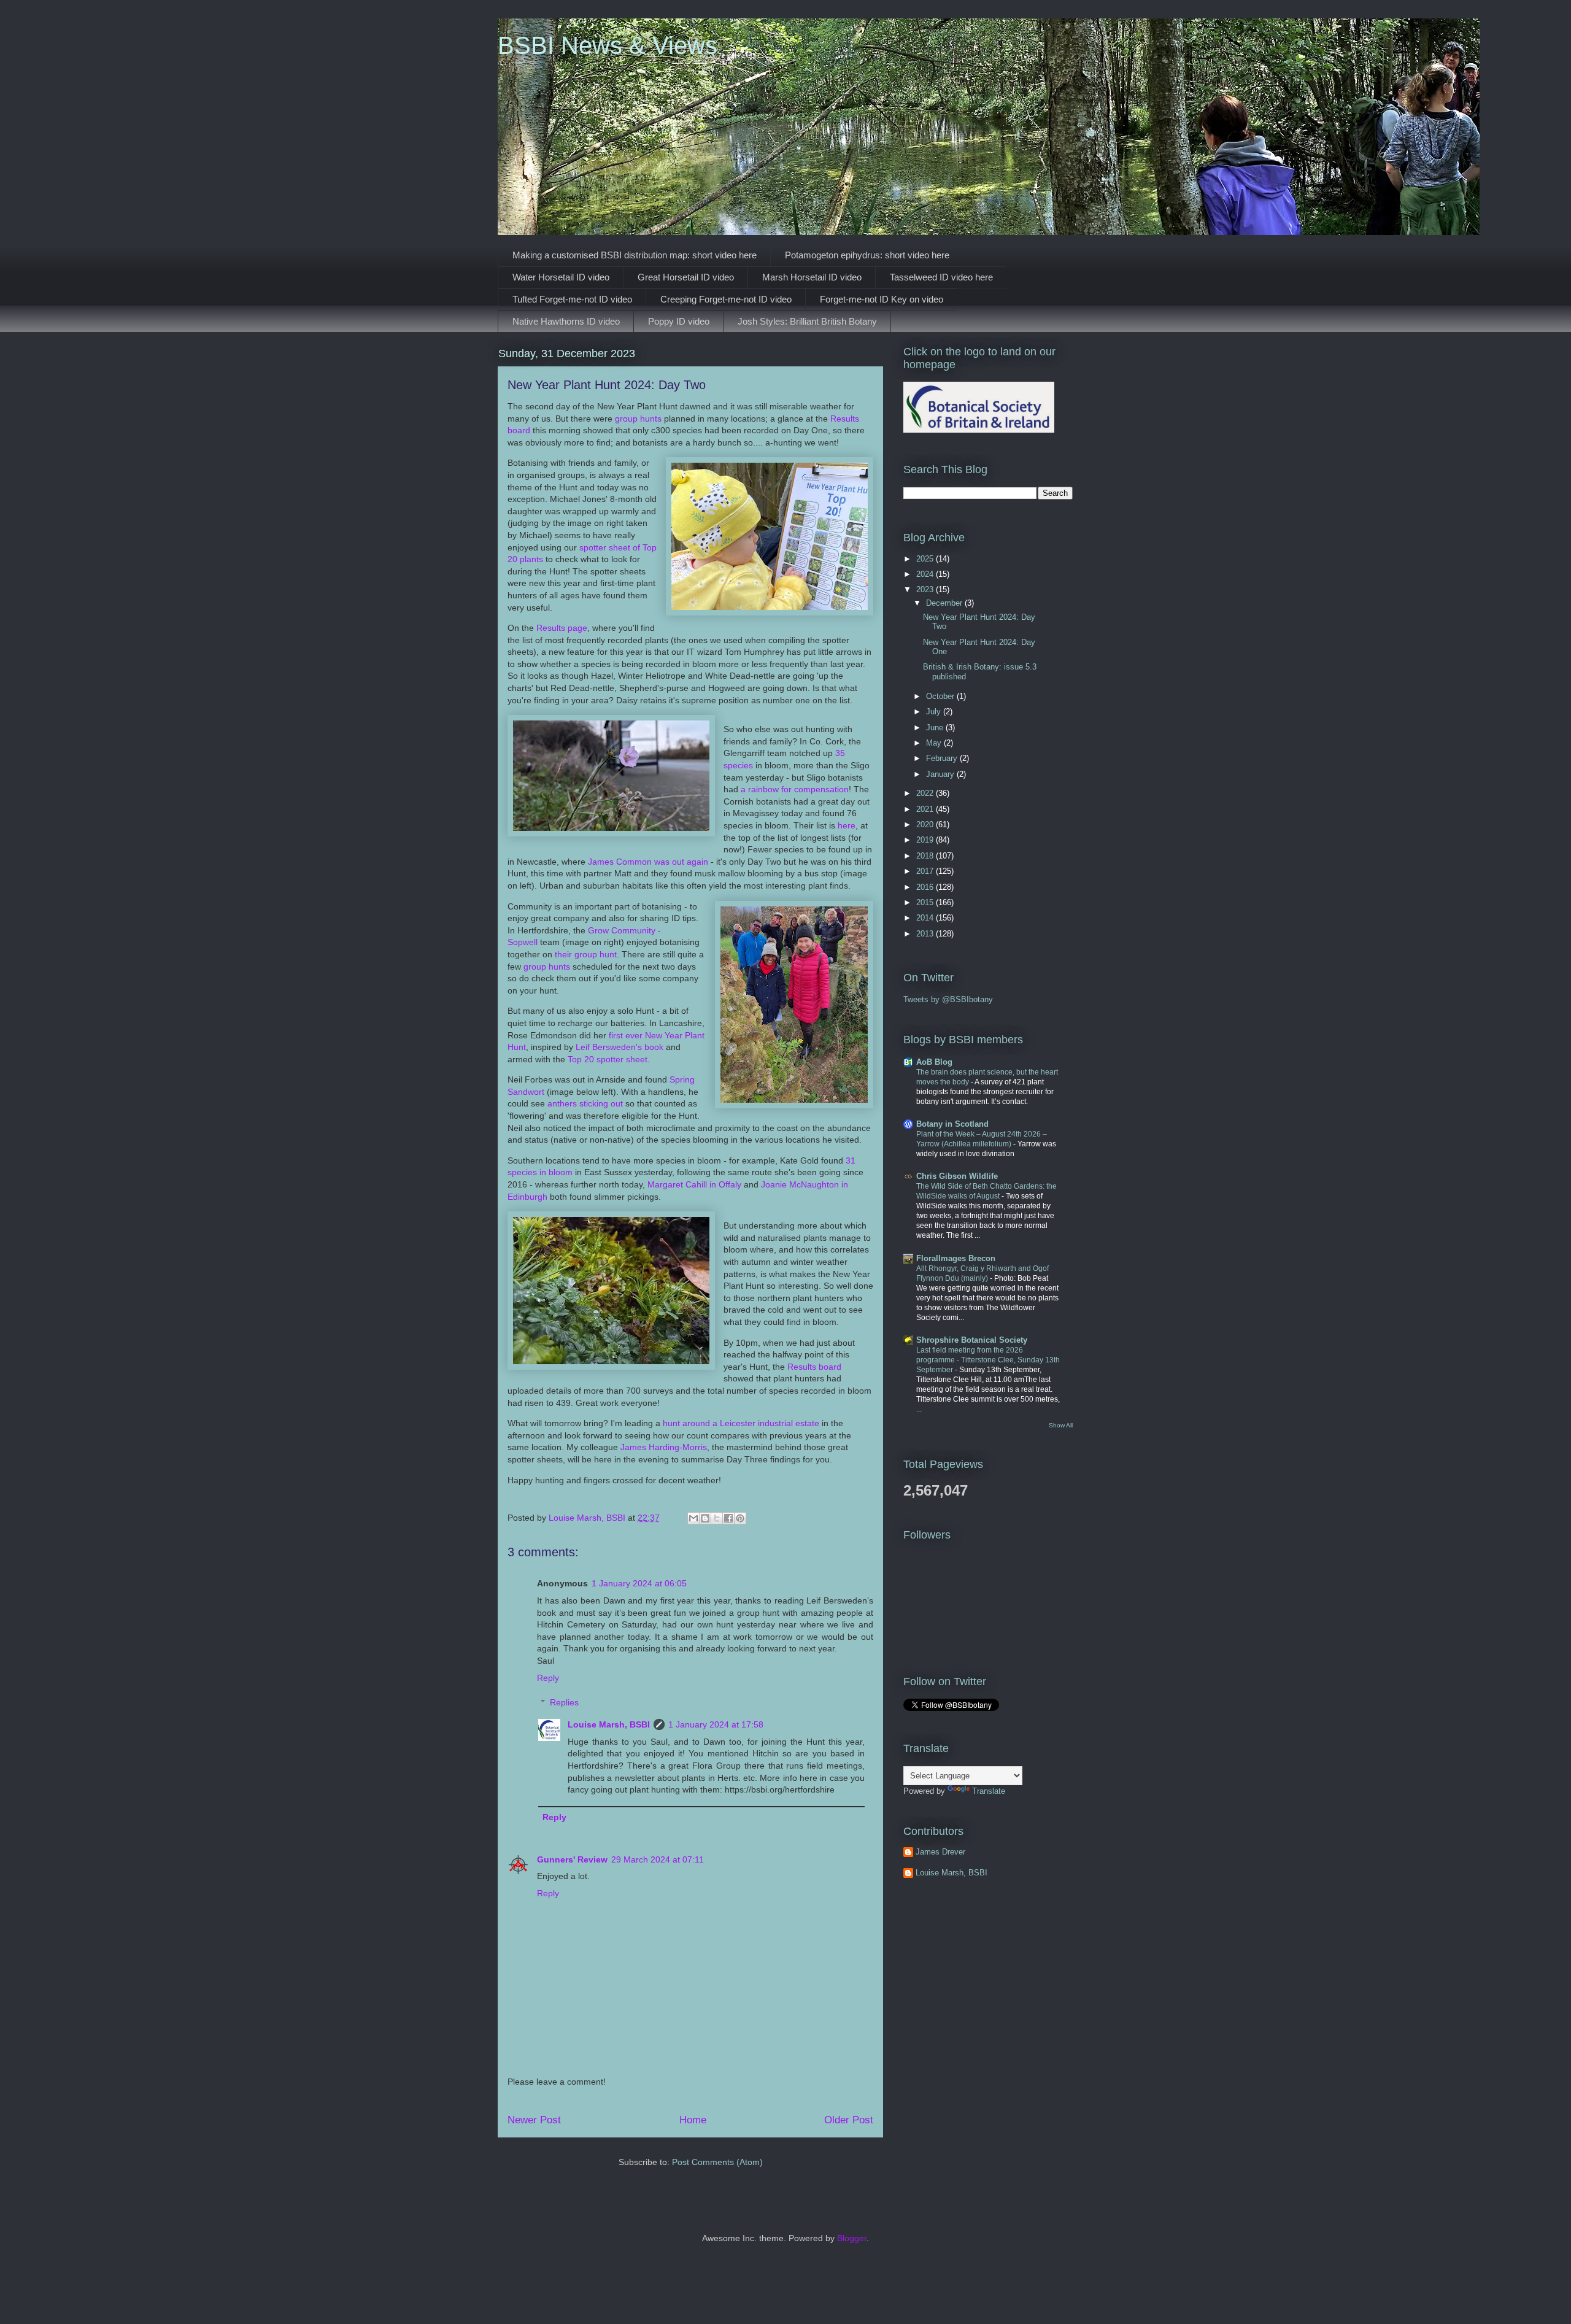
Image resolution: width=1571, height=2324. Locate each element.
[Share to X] (717, 1518)
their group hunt (586, 954)
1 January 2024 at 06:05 (639, 1583)
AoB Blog (934, 1062)
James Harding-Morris (664, 1447)
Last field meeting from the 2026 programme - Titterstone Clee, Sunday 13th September (988, 1360)
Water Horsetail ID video (561, 277)
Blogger (852, 2238)
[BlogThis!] (705, 1518)
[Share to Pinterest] (740, 1518)
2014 (926, 918)
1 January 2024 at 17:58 (716, 1724)
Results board (814, 1367)
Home (693, 2120)
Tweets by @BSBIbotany (948, 999)
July (935, 712)
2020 (926, 824)
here (847, 825)
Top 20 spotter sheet (608, 1059)
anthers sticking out (585, 1103)
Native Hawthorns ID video (566, 321)
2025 (926, 559)
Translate (989, 1791)
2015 (926, 902)
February (943, 758)
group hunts (638, 419)
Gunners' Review (572, 1859)
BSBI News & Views (608, 45)
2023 (926, 589)
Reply (548, 1678)
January (941, 774)
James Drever (940, 1852)
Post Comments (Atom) (717, 2162)
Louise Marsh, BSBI (609, 1724)
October (941, 696)
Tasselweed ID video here (941, 277)
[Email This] (693, 1518)
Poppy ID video (679, 321)
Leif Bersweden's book (620, 1047)
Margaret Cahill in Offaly (694, 1184)
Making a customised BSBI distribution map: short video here (635, 255)
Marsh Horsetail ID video (812, 277)
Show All (1061, 1425)
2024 (926, 574)
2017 (926, 871)
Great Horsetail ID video (686, 277)
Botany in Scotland (952, 1124)
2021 (926, 809)
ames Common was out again (650, 862)
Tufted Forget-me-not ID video (572, 299)
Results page (562, 628)
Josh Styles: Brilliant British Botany (807, 321)
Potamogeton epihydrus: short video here (867, 255)
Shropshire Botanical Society (972, 1340)
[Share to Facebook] (728, 1518)
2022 (926, 793)
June (936, 728)
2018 (926, 856)
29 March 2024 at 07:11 (658, 1859)
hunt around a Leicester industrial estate (741, 1423)
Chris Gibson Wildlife (957, 1176)
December (945, 603)
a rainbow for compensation (795, 789)
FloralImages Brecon (956, 1258)
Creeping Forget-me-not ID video (726, 299)
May (935, 743)
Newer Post (534, 2120)
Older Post (849, 2120)
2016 (926, 887)
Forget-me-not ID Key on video (882, 299)
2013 (926, 934)
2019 (926, 840)
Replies (564, 1703)
